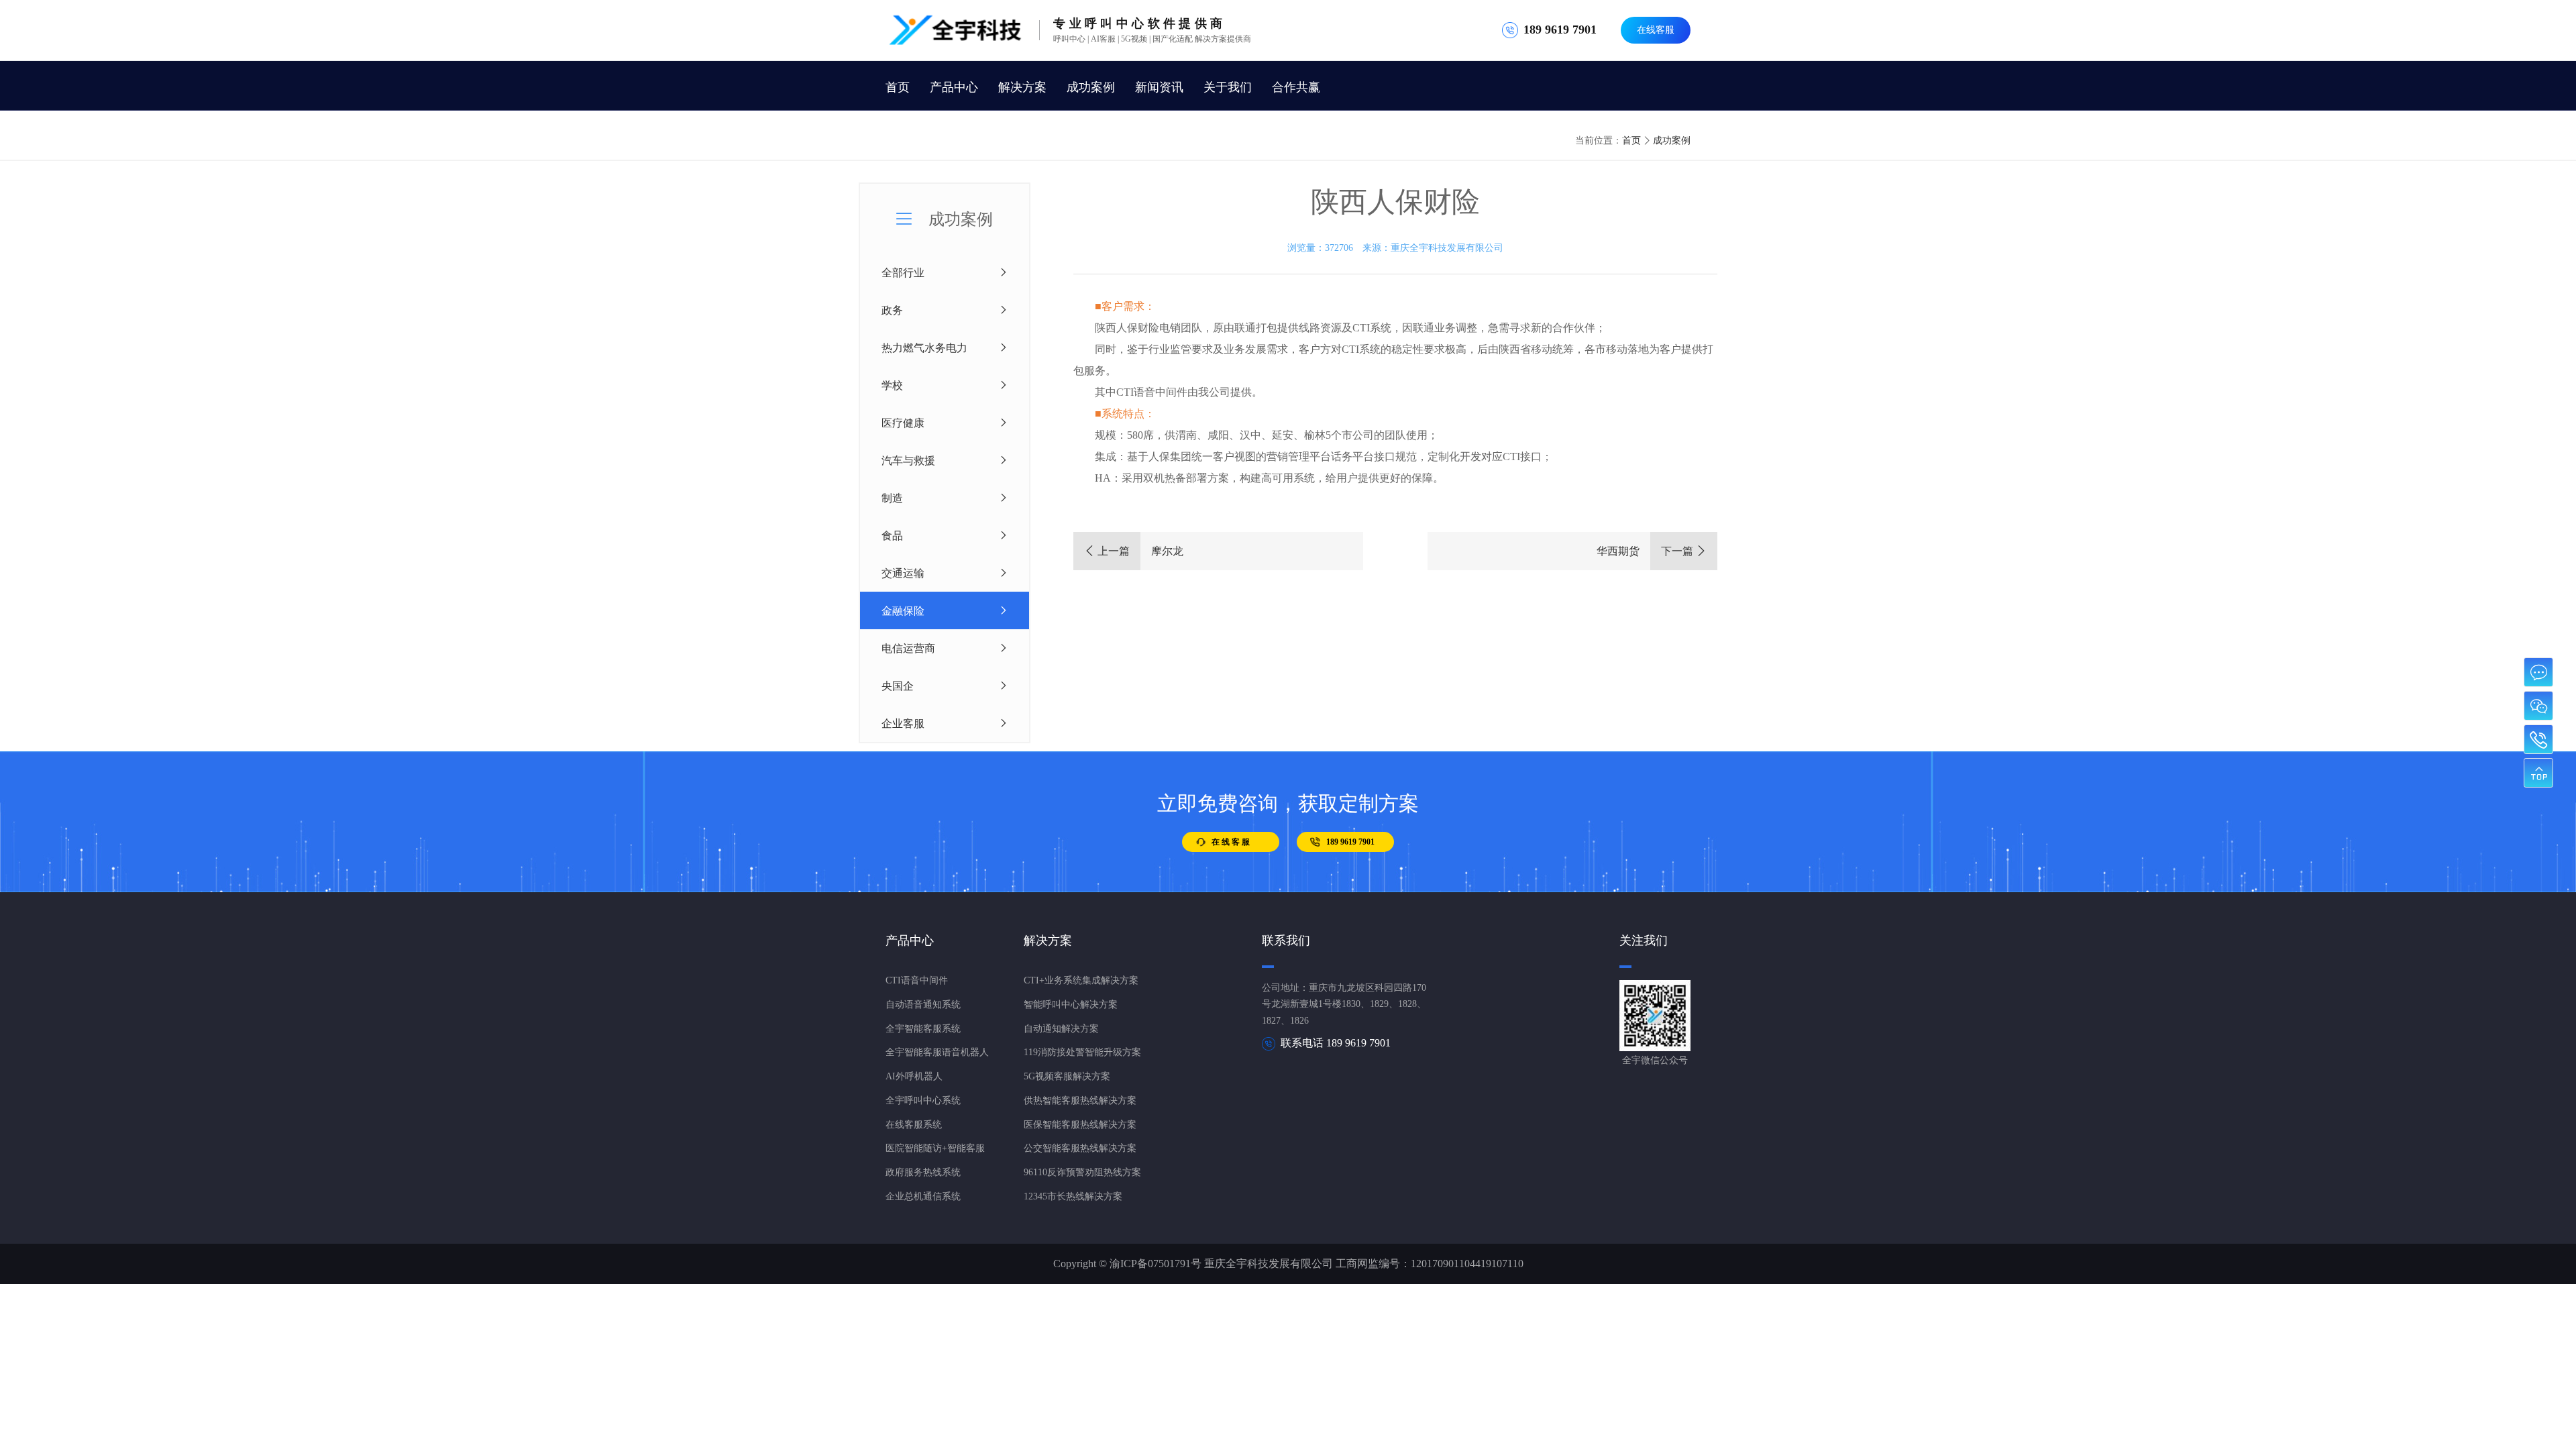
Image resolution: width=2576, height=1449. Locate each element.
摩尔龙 (1134, 551)
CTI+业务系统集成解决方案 (1081, 980)
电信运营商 (908, 648)
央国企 (898, 686)
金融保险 (903, 610)
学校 (892, 385)
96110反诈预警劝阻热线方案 (1082, 1172)
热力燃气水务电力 (924, 347)
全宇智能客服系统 (923, 1029)
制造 (892, 498)
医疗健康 (903, 423)
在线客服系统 (914, 1125)
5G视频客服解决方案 (1067, 1076)
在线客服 (1656, 30)
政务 (892, 310)
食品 (892, 535)
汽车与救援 (908, 460)
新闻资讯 (1159, 87)
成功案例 (1091, 87)
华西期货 (1652, 551)
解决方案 (1022, 87)
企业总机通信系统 (923, 1196)
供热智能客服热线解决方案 (1080, 1101)
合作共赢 (1296, 87)
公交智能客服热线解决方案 (1080, 1148)
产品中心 (954, 87)
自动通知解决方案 (1061, 1029)
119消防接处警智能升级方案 (1082, 1052)
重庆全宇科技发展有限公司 (1447, 248)
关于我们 (1228, 87)
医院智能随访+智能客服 (935, 1148)
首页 (898, 87)
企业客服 (903, 723)
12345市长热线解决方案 (1073, 1196)
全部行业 (903, 272)
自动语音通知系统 (923, 1005)
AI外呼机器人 (914, 1076)
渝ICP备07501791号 (1156, 1264)
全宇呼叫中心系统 (923, 1101)
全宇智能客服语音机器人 (937, 1052)
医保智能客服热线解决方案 (1080, 1125)
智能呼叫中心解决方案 (1071, 1005)
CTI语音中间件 (917, 980)
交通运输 (903, 573)
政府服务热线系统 (923, 1172)
